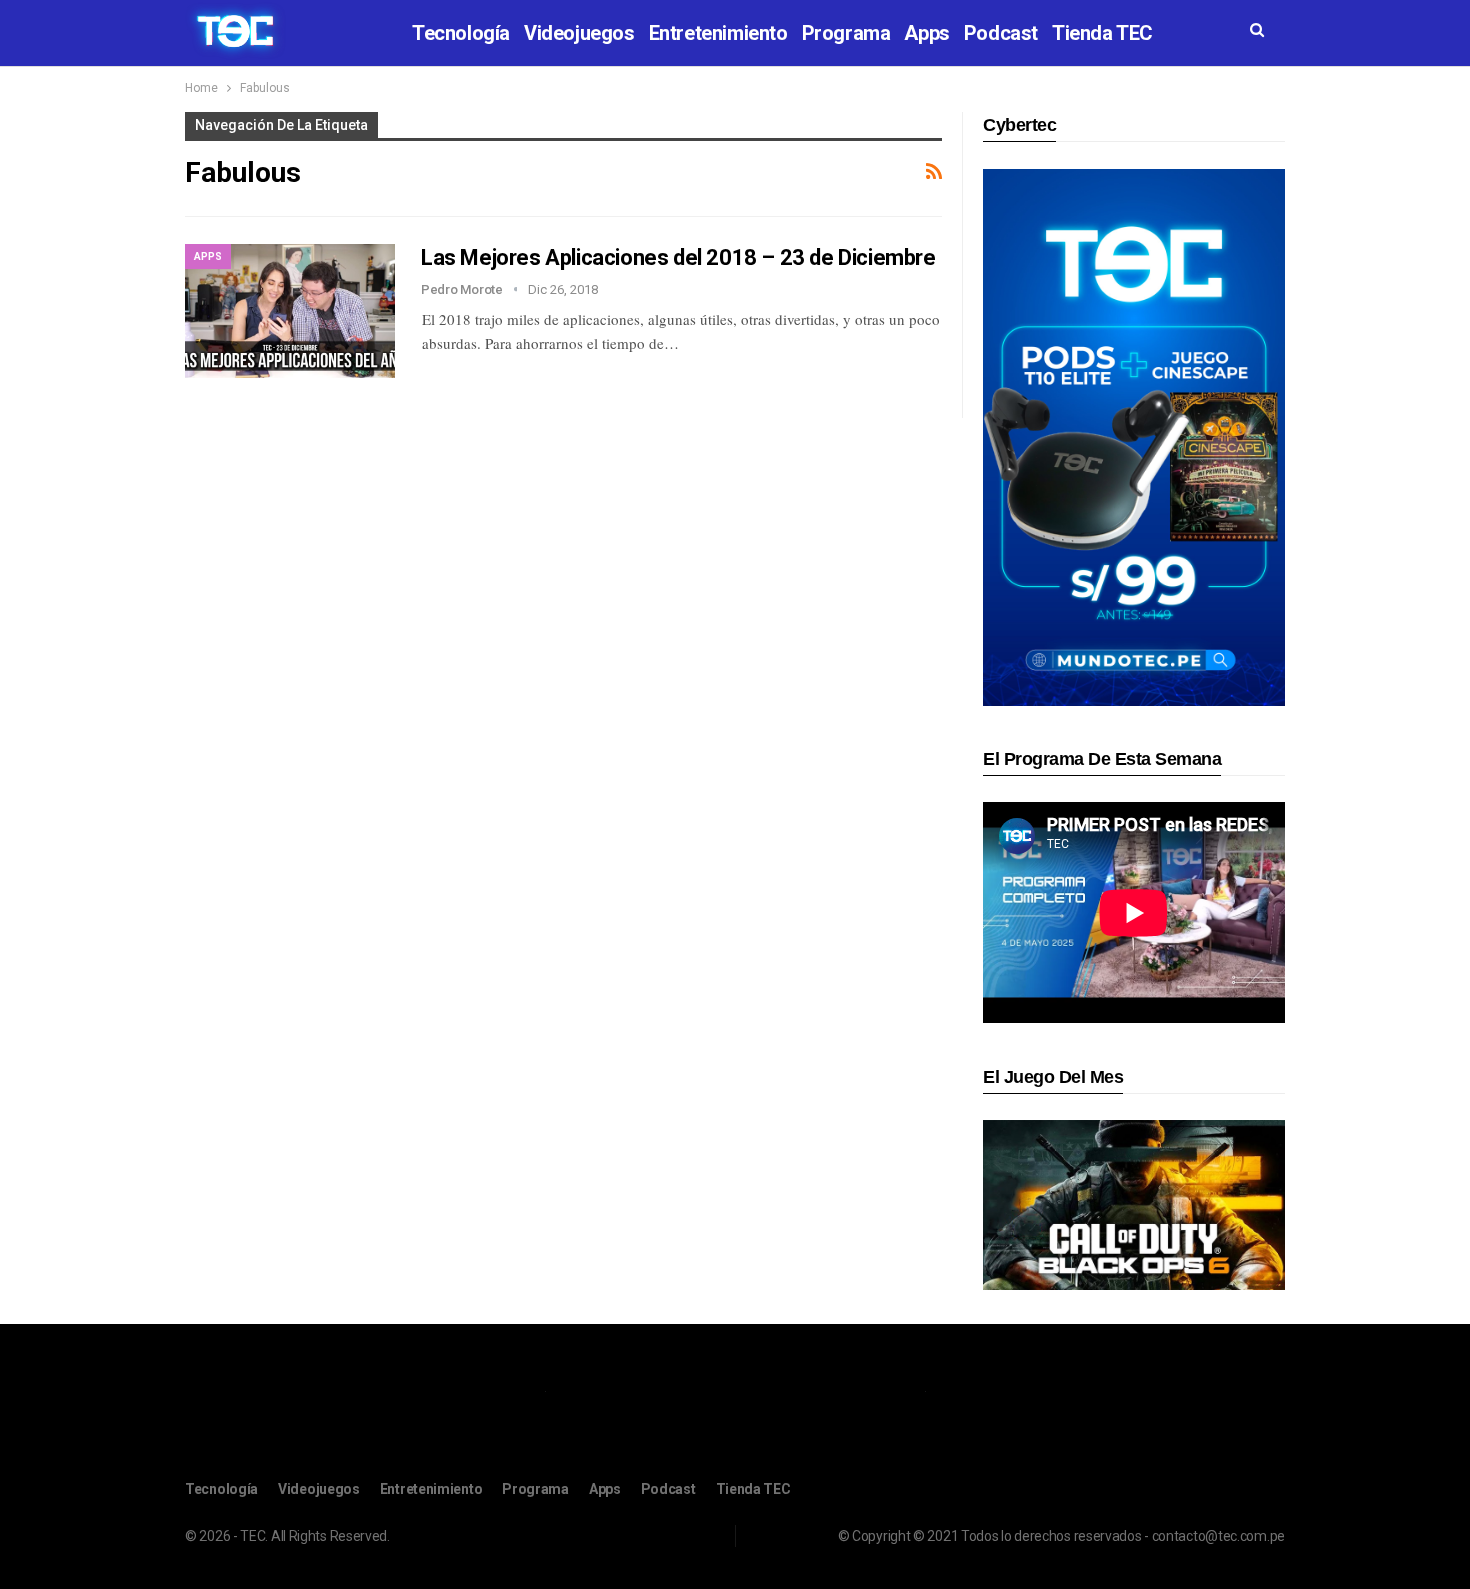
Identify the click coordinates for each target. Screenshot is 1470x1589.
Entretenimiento (718, 33)
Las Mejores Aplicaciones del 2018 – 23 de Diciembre (678, 257)
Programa (846, 33)
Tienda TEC (1102, 33)
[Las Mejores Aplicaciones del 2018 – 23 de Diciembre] (290, 311)
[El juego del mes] (1134, 1204)
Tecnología (461, 33)
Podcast (1001, 33)
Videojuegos (579, 33)
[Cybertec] (1134, 436)
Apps (926, 33)
